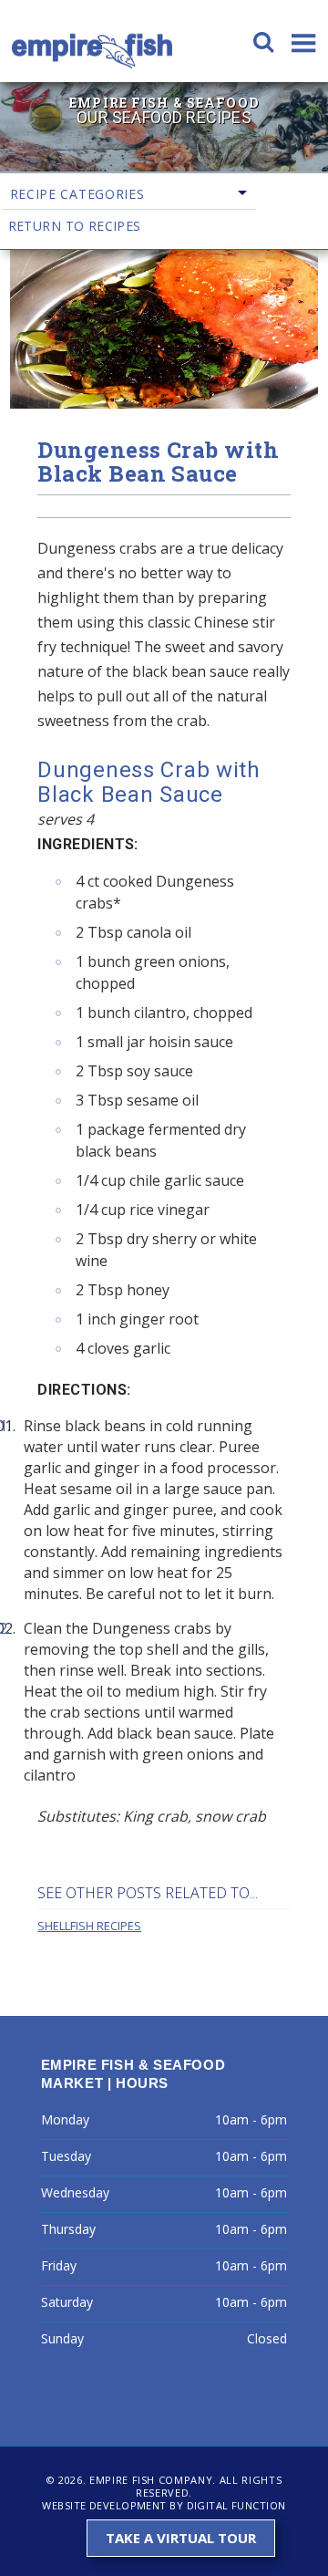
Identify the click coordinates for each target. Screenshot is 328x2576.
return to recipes (75, 226)
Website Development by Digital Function (164, 2505)
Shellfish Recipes (89, 1926)
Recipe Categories (77, 194)
